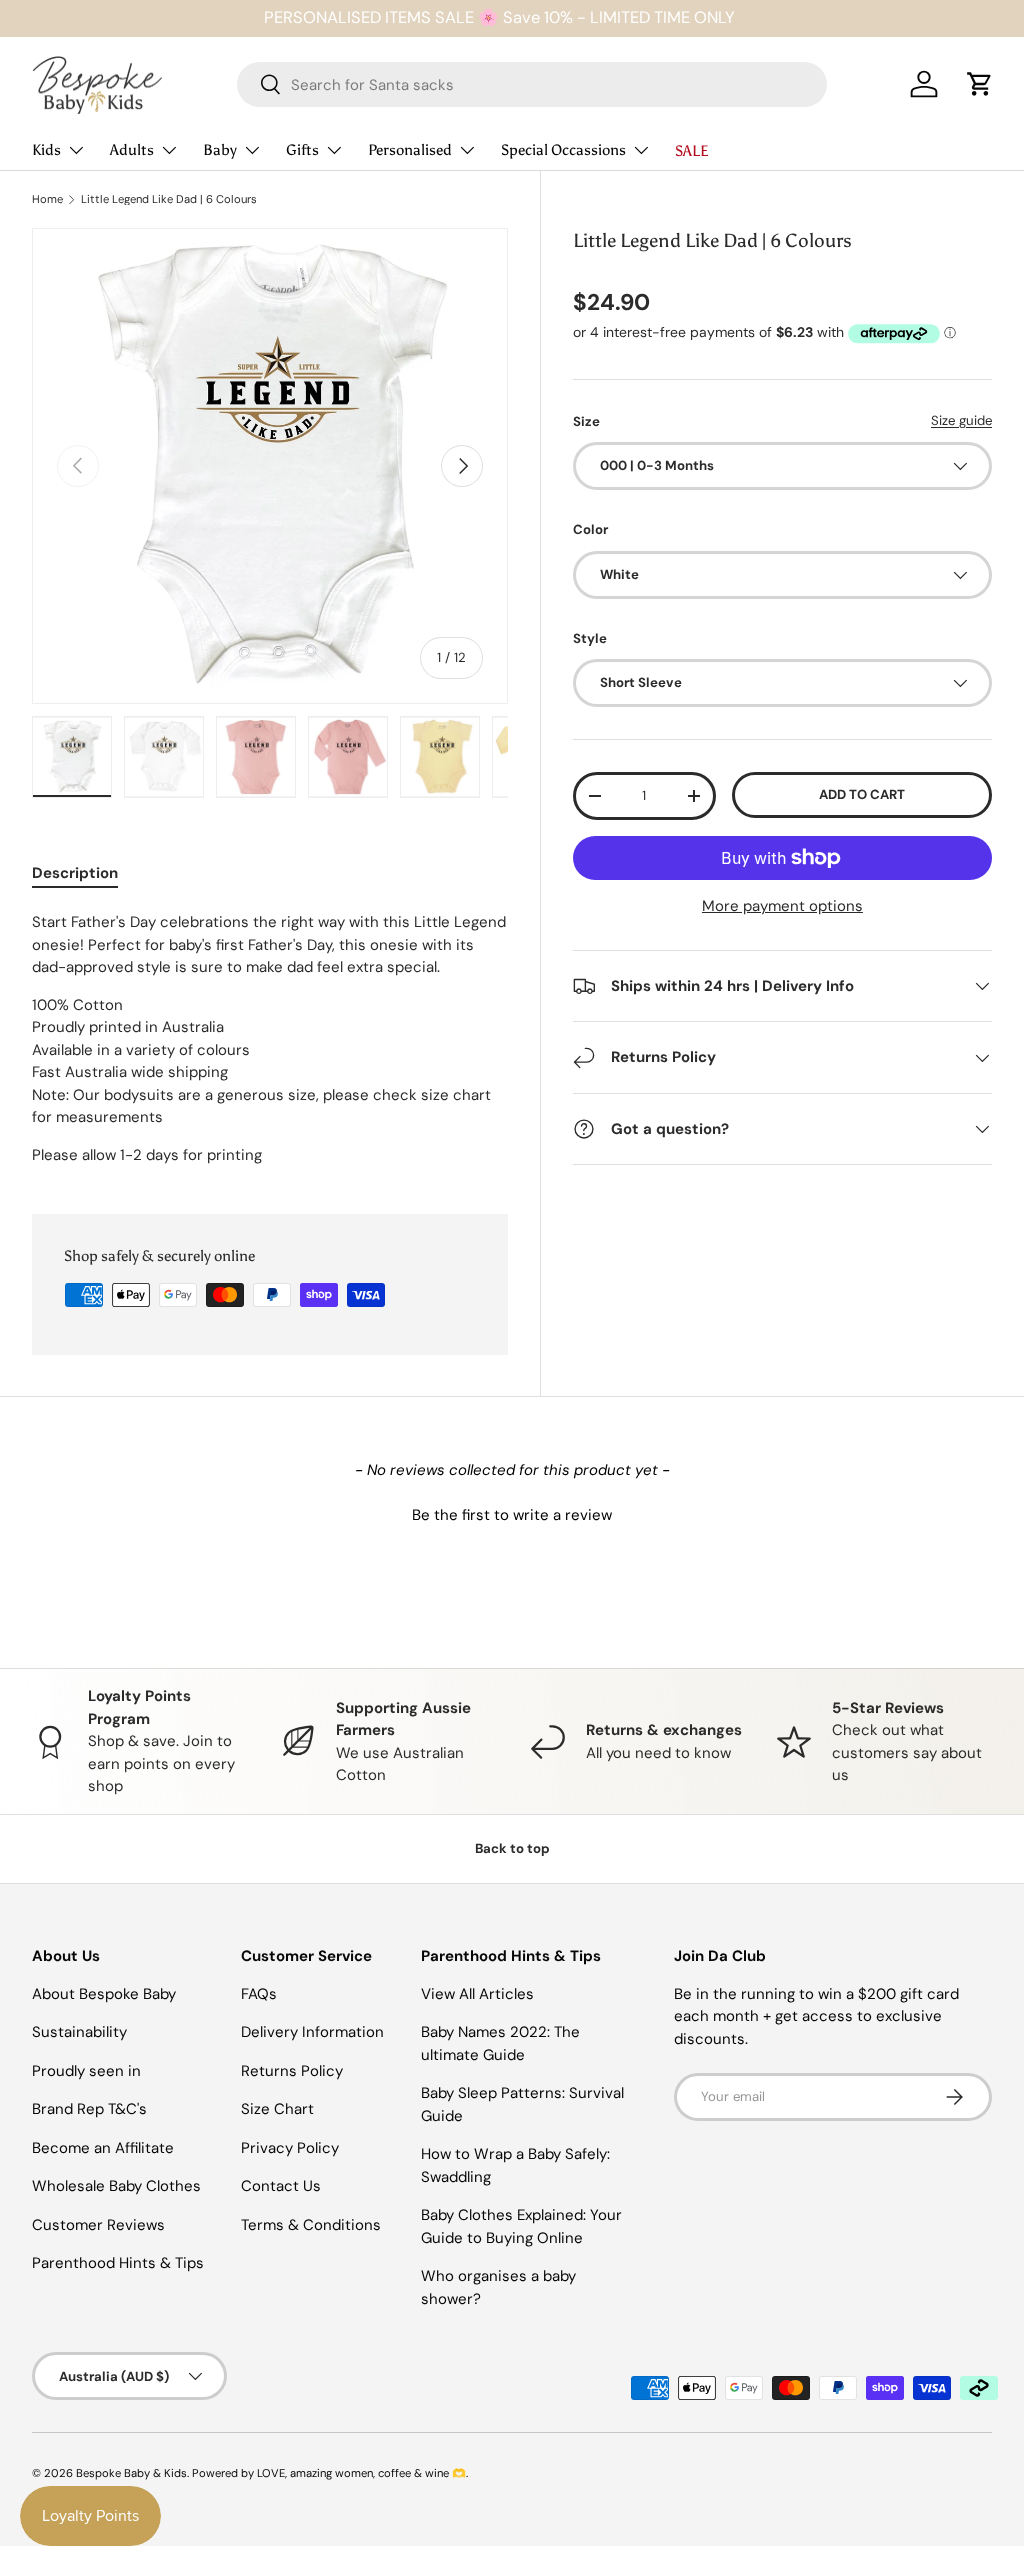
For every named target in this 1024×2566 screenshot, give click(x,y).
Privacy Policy (290, 2148)
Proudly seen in (86, 2071)
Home (47, 199)
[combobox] (532, 84)
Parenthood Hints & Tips (118, 2263)
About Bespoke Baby (104, 1994)
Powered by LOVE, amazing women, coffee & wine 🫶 (329, 2473)
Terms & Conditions (311, 2225)
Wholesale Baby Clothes (116, 2186)
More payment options (782, 906)
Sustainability (79, 2032)
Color (590, 529)
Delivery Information (312, 2032)
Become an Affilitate (103, 2148)
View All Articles (477, 1994)
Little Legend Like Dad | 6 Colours (169, 199)
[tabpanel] (270, 1038)
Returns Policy (292, 2071)
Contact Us (281, 2186)
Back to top (512, 1848)
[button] (512, 1513)
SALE (692, 151)
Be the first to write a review (512, 1515)
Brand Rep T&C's (89, 2109)
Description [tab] (75, 873)
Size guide (961, 420)
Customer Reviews (98, 2225)
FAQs (259, 1994)
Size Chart (277, 2109)
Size (586, 421)
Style (590, 638)
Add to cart (862, 794)
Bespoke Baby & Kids (131, 2473)
